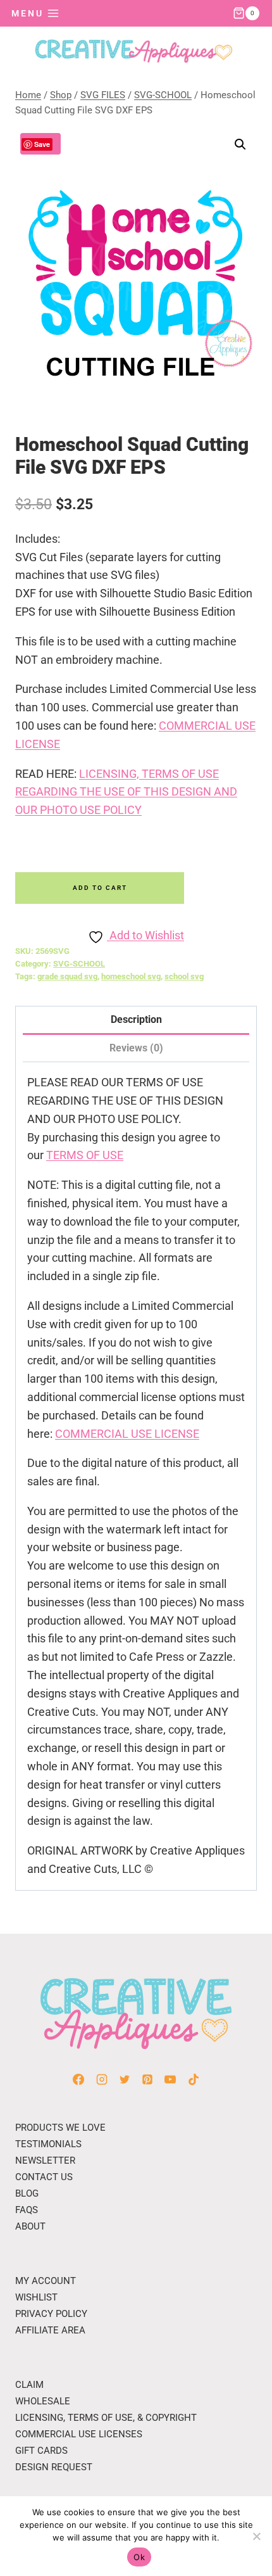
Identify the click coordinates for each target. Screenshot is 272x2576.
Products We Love (60, 2128)
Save (42, 144)
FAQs (27, 2210)
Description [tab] (136, 1019)
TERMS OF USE (85, 1155)
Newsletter (45, 2160)
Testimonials (48, 2144)
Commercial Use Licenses (79, 2434)
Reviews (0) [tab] (136, 1048)
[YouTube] (170, 2079)
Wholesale (43, 2401)
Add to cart (100, 888)
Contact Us (44, 2177)
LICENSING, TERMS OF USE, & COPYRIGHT (106, 2418)
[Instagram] (102, 2079)
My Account (46, 2281)
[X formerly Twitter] (125, 2079)
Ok (139, 2557)
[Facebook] (78, 2079)
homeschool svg (131, 976)
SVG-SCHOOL (79, 964)
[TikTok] (194, 2079)
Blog (27, 2193)
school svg (184, 976)
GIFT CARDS (41, 2451)
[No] (256, 2536)
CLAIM (29, 2385)
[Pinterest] (147, 2079)
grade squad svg (67, 976)
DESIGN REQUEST (54, 2467)
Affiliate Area (50, 2330)
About (30, 2226)
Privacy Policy (51, 2314)
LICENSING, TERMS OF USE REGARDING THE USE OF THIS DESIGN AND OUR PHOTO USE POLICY (126, 792)
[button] (240, 144)
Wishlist (36, 2297)
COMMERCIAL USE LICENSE (127, 1434)
